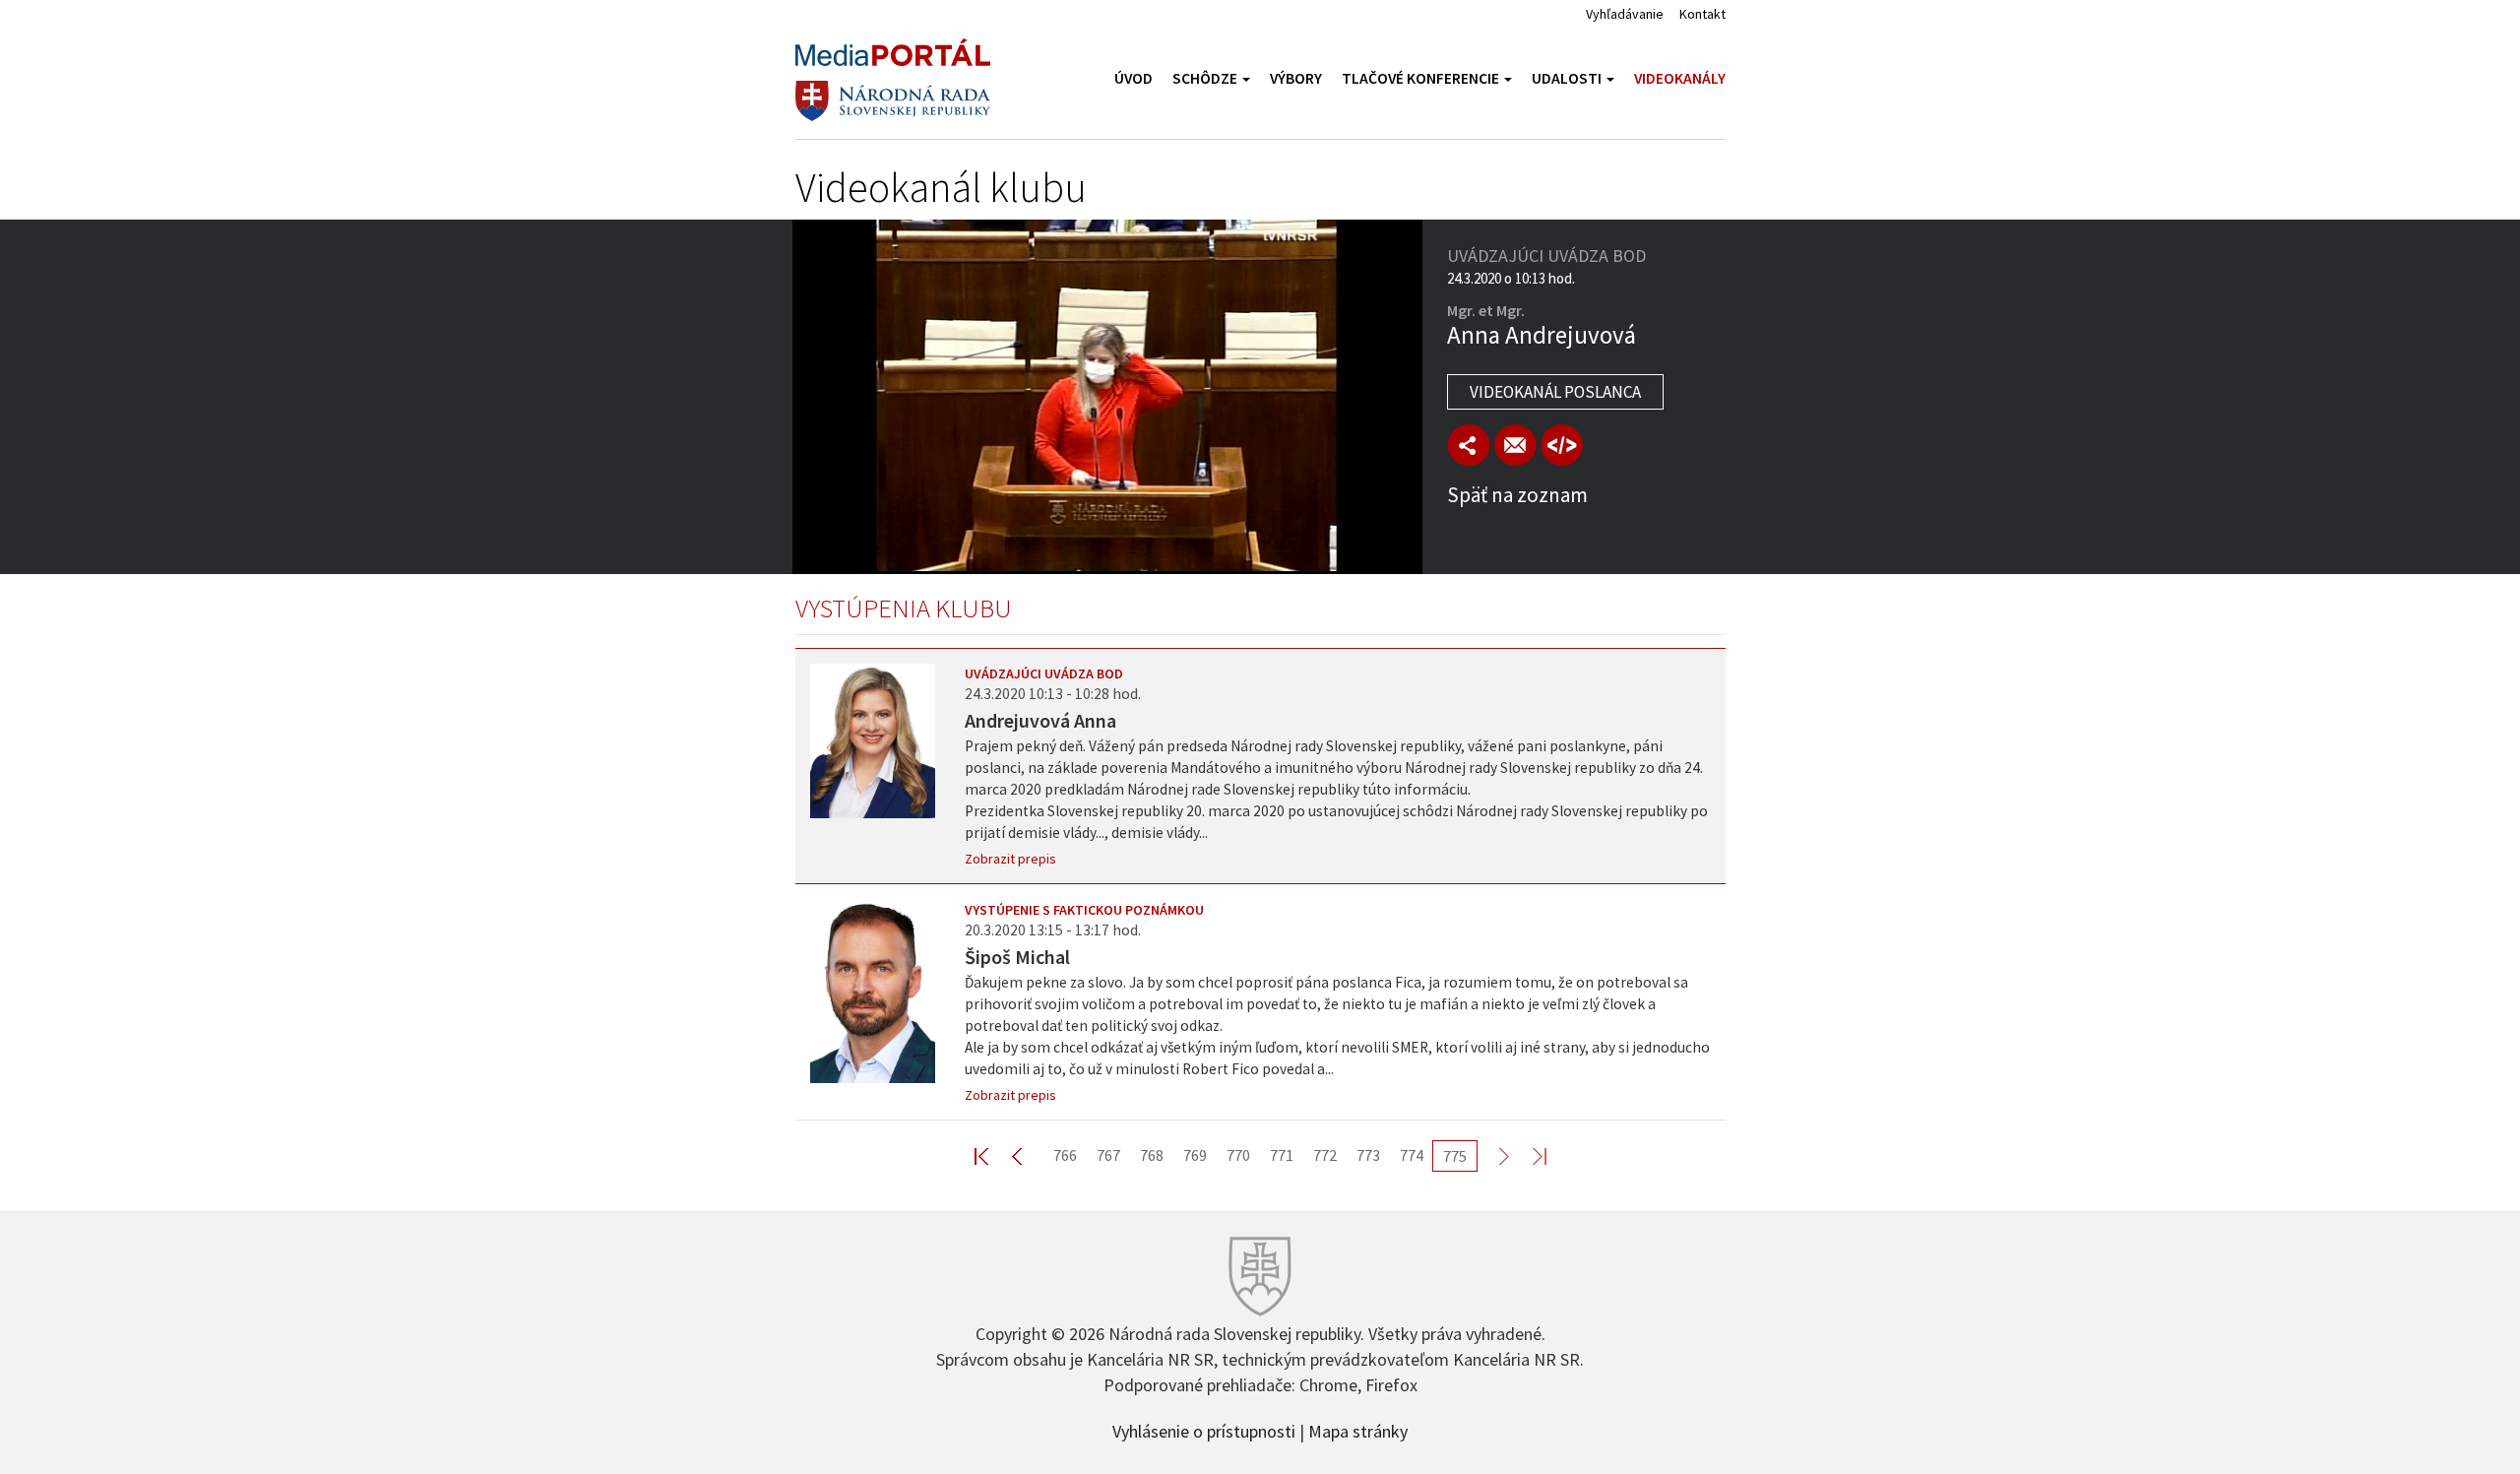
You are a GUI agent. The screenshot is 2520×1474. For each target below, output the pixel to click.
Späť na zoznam (1517, 495)
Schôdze (1206, 78)
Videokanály (1680, 78)
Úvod (1134, 78)
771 (1282, 1155)
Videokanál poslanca (1555, 392)
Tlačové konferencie (1422, 78)
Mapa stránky (1358, 1430)
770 (1238, 1155)
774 (1412, 1155)
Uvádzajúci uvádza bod (1044, 673)
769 (1195, 1155)
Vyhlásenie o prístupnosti (1204, 1430)
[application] (1107, 397)
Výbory (1296, 78)
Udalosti (1568, 78)
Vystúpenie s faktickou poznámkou (1084, 910)
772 (1325, 1155)
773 (1368, 1155)
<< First (993, 1155)
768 (1152, 1155)
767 (1108, 1155)
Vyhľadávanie (1625, 14)
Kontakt (1702, 14)
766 (1065, 1155)
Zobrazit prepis (1010, 859)
